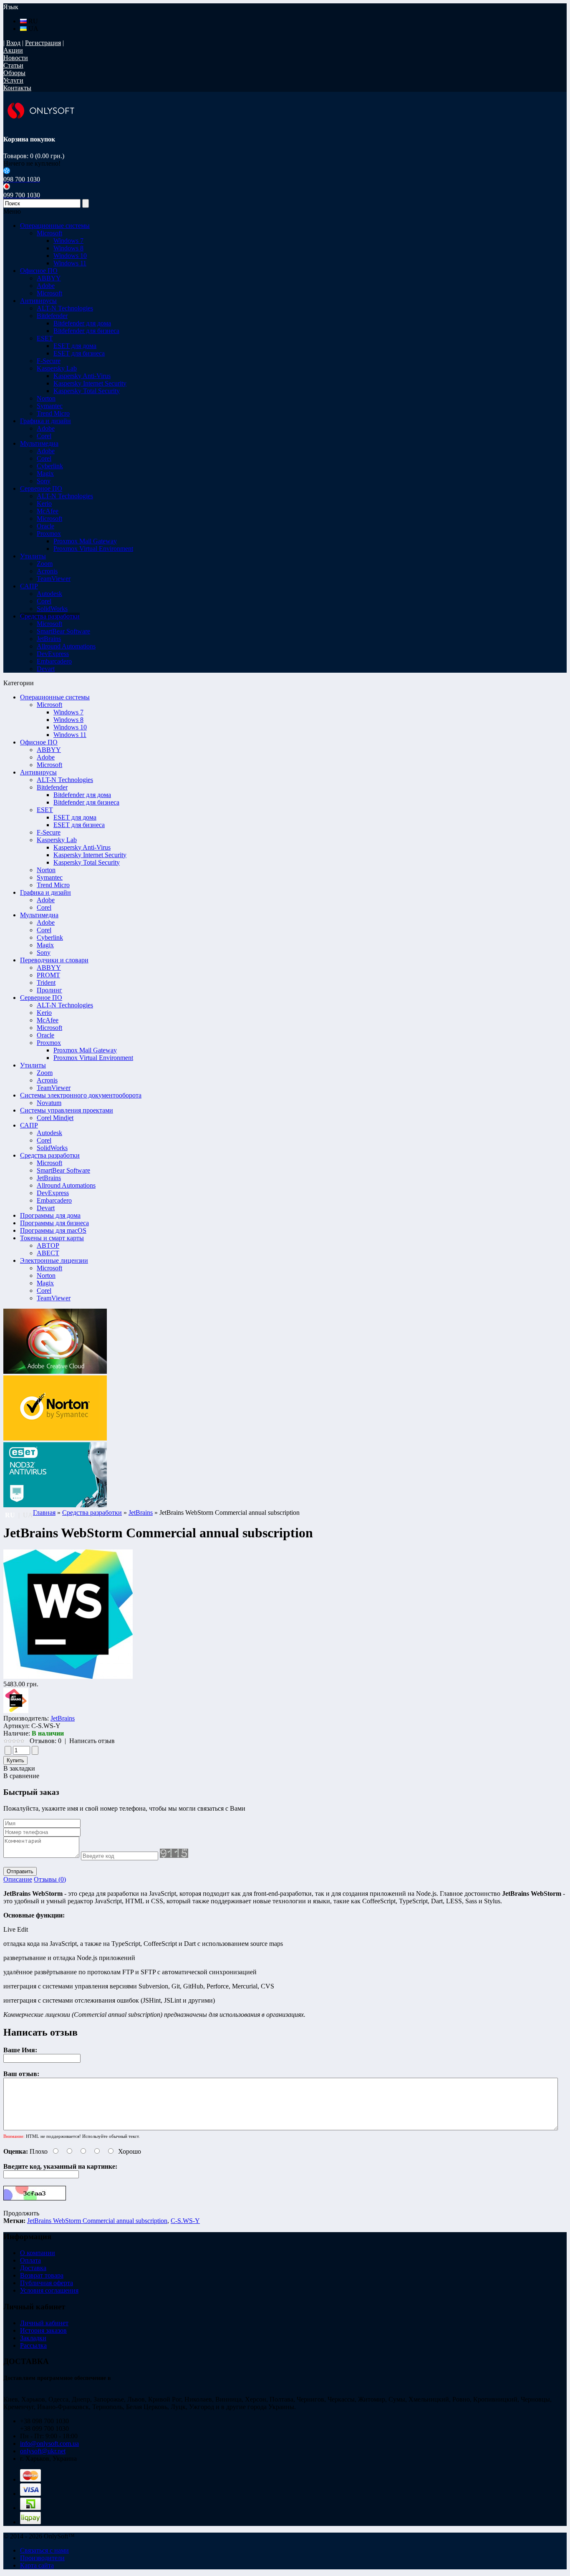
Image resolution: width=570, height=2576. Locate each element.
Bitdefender (52, 787)
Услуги (13, 80)
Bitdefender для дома (82, 323)
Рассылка (33, 2345)
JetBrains (49, 1178)
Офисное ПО (39, 742)
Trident (46, 983)
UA (33, 29)
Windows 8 (68, 248)
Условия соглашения (49, 2290)
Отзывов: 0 (45, 1741)
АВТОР (48, 1245)
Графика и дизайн (45, 892)
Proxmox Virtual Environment (93, 549)
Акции (13, 50)
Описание (18, 1879)
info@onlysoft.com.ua (49, 2444)
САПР (29, 1125)
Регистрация (43, 43)
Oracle (45, 1035)
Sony (44, 952)
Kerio (44, 1013)
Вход (13, 43)
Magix (45, 945)
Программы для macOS (53, 1230)
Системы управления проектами (67, 1110)
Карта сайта (37, 2565)
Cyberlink (50, 937)
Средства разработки (50, 1155)
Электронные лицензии (54, 1260)
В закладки (19, 1768)
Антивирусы (38, 772)
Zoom (45, 1073)
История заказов (43, 2330)
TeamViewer (54, 1088)
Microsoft (49, 705)
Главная (44, 1513)
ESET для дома (75, 346)
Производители (42, 2558)
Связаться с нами (44, 2550)
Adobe (46, 757)
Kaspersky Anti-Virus (82, 376)
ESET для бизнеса (79, 353)
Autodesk (49, 1133)
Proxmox (49, 1043)
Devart (46, 1208)
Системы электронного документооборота (81, 1095)
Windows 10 (70, 256)
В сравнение (21, 1776)
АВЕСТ (48, 1253)
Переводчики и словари (54, 960)
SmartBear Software (63, 1170)
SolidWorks (52, 1148)
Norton (46, 870)
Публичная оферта (47, 2283)
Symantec (50, 877)
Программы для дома (50, 1215)
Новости (16, 58)
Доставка (33, 2268)
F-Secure (49, 832)
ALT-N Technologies (65, 780)
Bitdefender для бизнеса (86, 331)
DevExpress (53, 1193)
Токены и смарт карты (52, 1238)
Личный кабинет (44, 2323)
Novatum (49, 1103)
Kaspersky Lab (57, 840)
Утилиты (33, 1065)
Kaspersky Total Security (87, 391)
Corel (44, 907)
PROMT (48, 975)
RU (32, 21)
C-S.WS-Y (185, 2221)
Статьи (13, 65)
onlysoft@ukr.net (43, 2451)
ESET (45, 810)
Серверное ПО (41, 998)
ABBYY (49, 750)
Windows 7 (68, 241)
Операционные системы (55, 697)
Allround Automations (66, 1185)
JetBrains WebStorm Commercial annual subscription (97, 2221)
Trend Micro (53, 885)
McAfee (48, 1020)
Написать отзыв (92, 1741)
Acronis (47, 1080)
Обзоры (14, 73)
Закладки (33, 2338)
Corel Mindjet (55, 1118)
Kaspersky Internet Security (90, 383)
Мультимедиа (39, 915)
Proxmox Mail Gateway (85, 541)
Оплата (30, 2260)
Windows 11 (70, 263)
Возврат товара (42, 2275)
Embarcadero (54, 1200)
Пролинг (49, 990)
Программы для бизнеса (54, 1223)
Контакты (17, 88)
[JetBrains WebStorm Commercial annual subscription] (68, 1677)
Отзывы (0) (50, 1879)
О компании (38, 2253)
